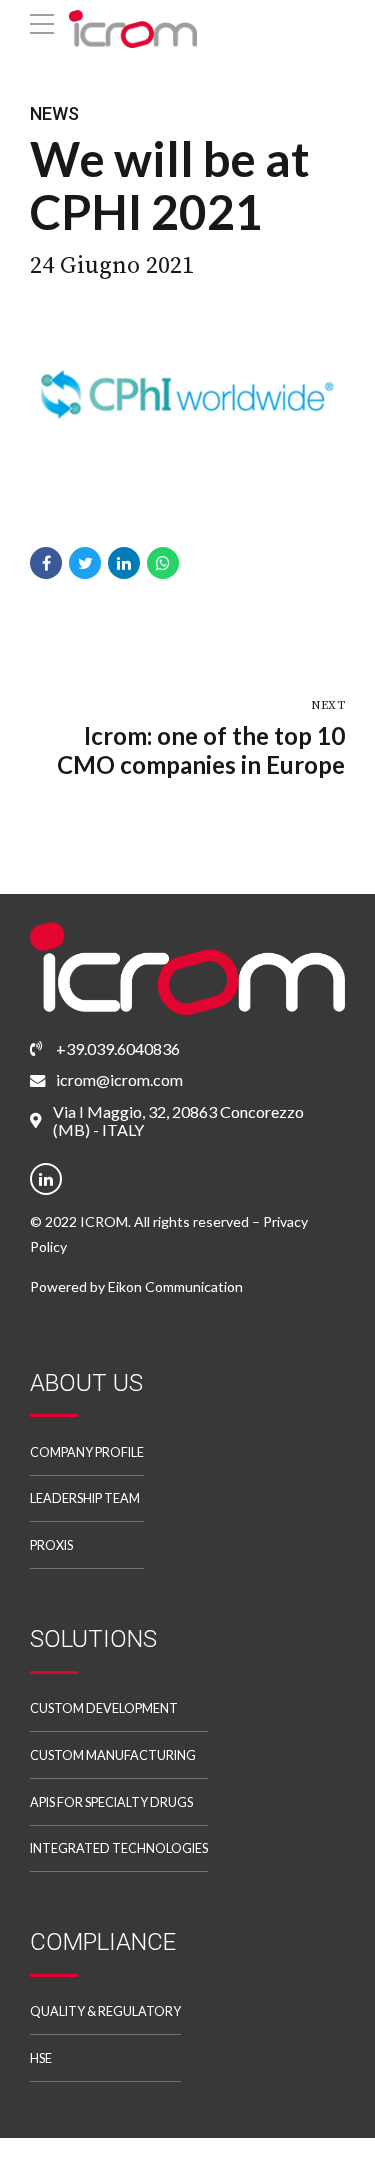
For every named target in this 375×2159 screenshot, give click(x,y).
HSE (41, 2058)
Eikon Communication (175, 1286)
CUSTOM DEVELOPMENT (104, 1708)
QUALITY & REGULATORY (105, 2011)
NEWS (54, 113)
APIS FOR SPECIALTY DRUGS (111, 1802)
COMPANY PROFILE (87, 1452)
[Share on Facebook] (46, 563)
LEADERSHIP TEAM (85, 1498)
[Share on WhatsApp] (163, 563)
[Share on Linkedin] (124, 563)
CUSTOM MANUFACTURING (113, 1755)
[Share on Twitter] (85, 563)
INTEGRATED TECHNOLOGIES (119, 1848)
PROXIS (51, 1545)
